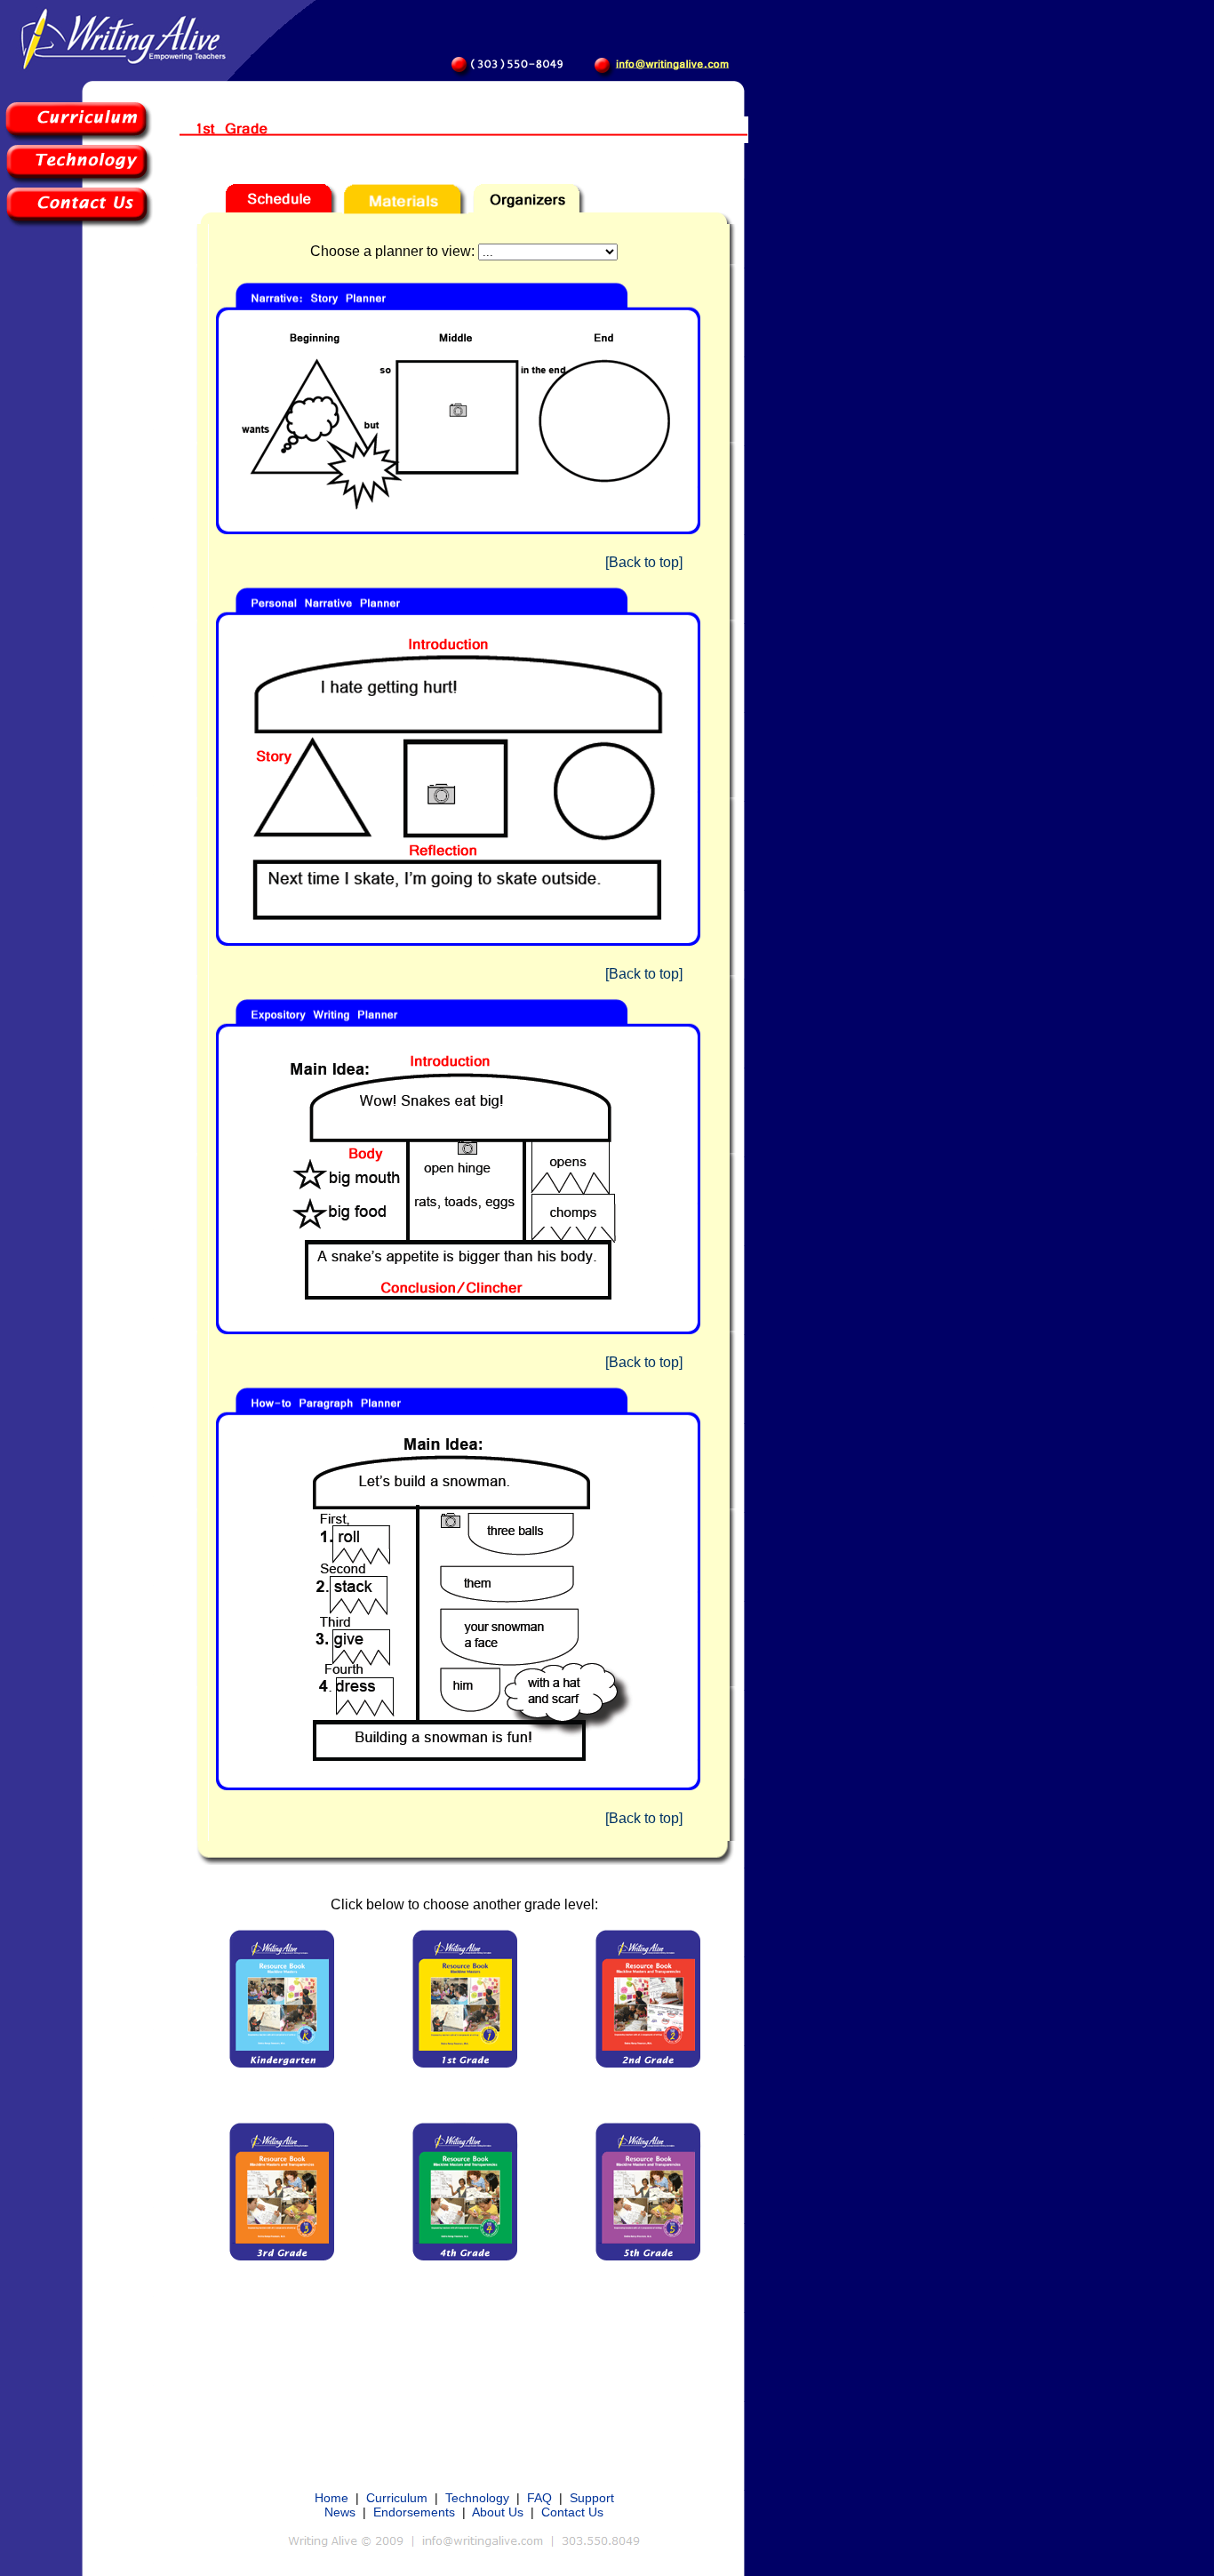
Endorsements (414, 2512)
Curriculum (397, 2498)
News (340, 2512)
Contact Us (572, 2512)
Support (592, 2498)
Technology (477, 2498)
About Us (498, 2512)
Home (331, 2498)
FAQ (539, 2498)
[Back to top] (644, 562)
